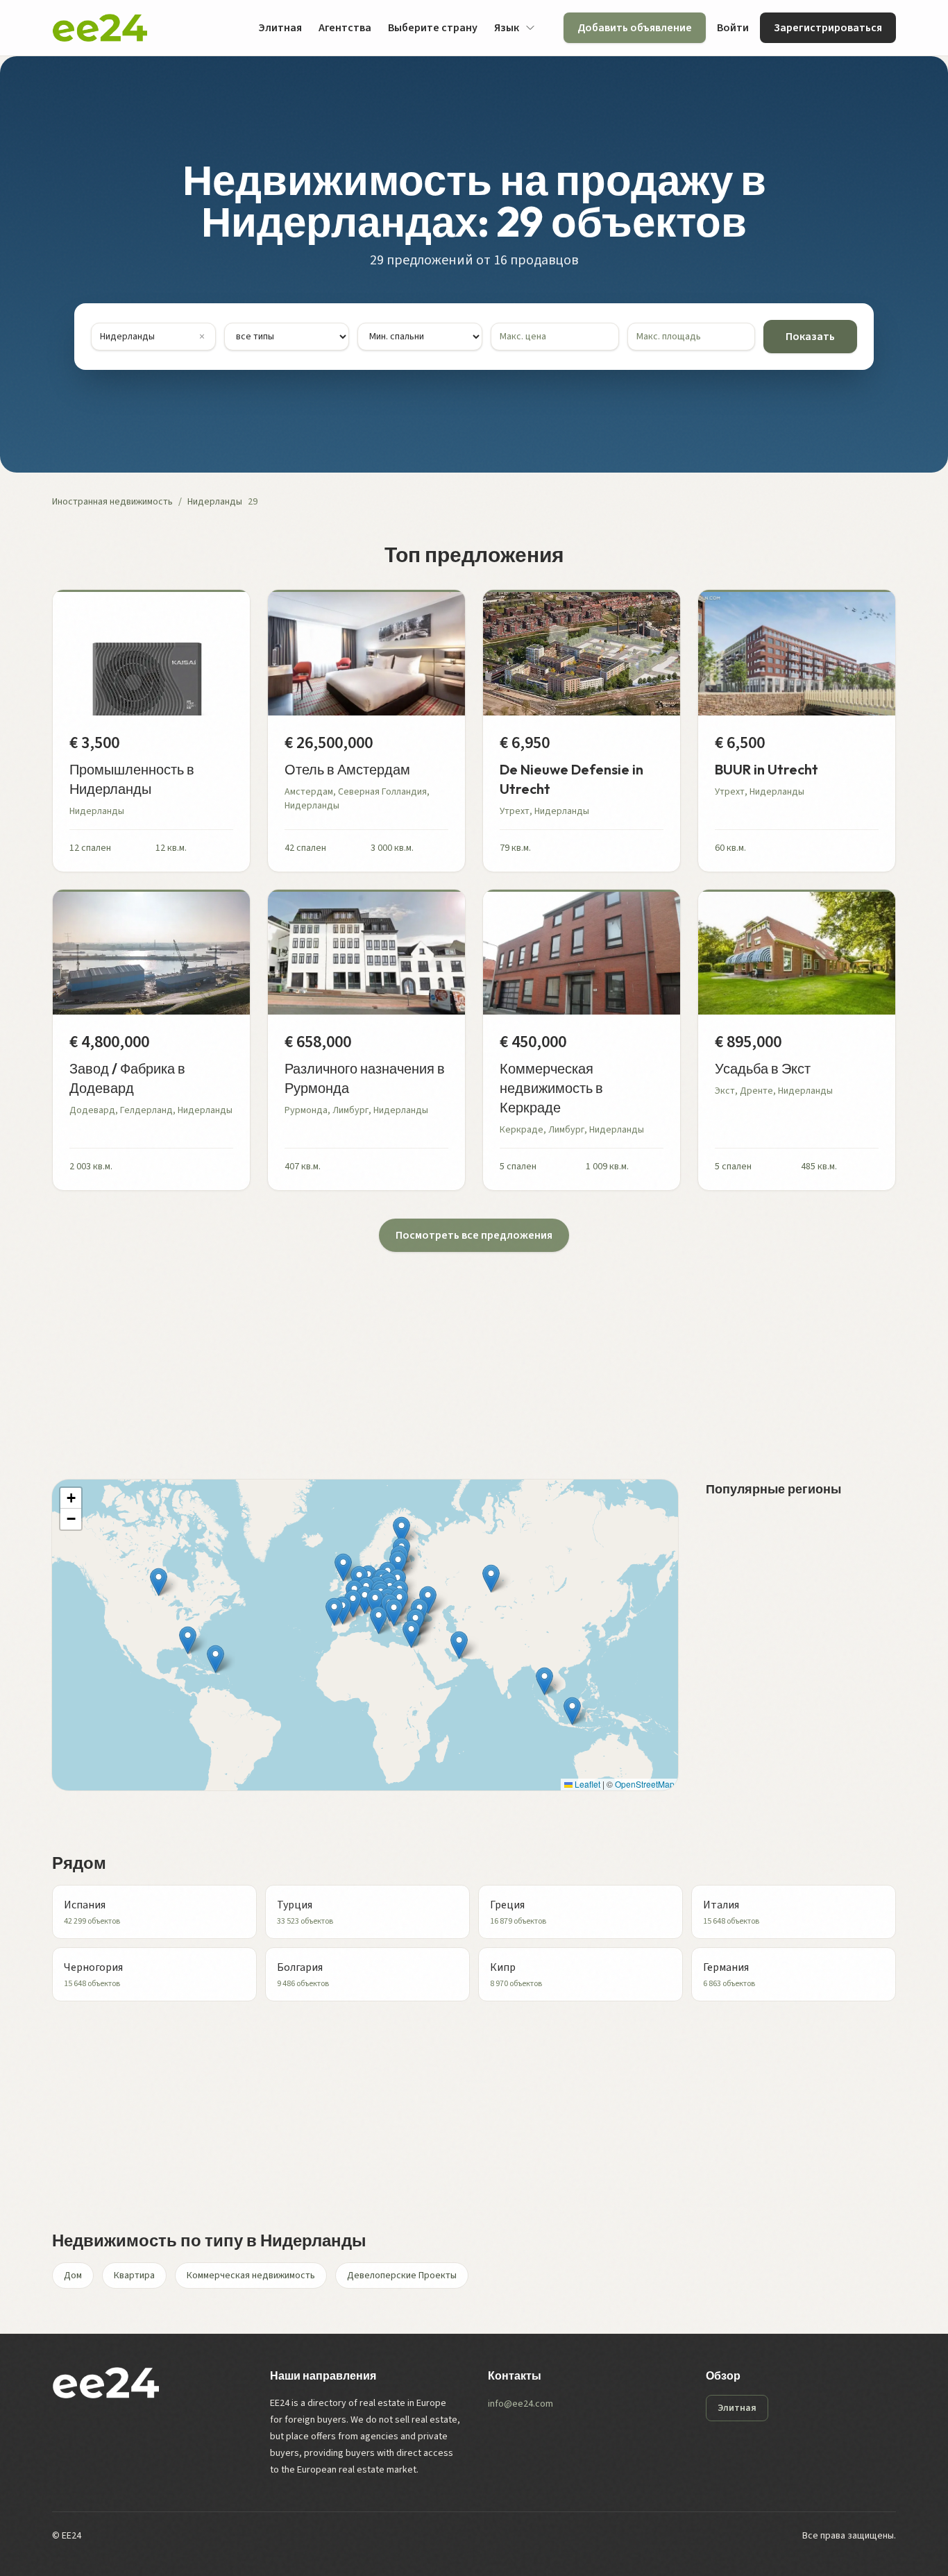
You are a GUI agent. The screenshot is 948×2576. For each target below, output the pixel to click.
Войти (733, 28)
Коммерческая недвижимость (251, 2276)
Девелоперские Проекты (402, 2276)
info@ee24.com (520, 2404)
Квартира (134, 2276)
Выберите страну (433, 28)
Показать (810, 337)
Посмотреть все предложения (474, 1235)
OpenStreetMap (645, 1784)
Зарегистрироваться (828, 28)
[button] (394, 1612)
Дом (73, 2276)
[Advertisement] (468, 1349)
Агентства (345, 28)
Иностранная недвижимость (112, 502)
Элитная (280, 28)
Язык (507, 28)
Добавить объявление (635, 28)
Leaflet (586, 1784)
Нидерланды (215, 502)
